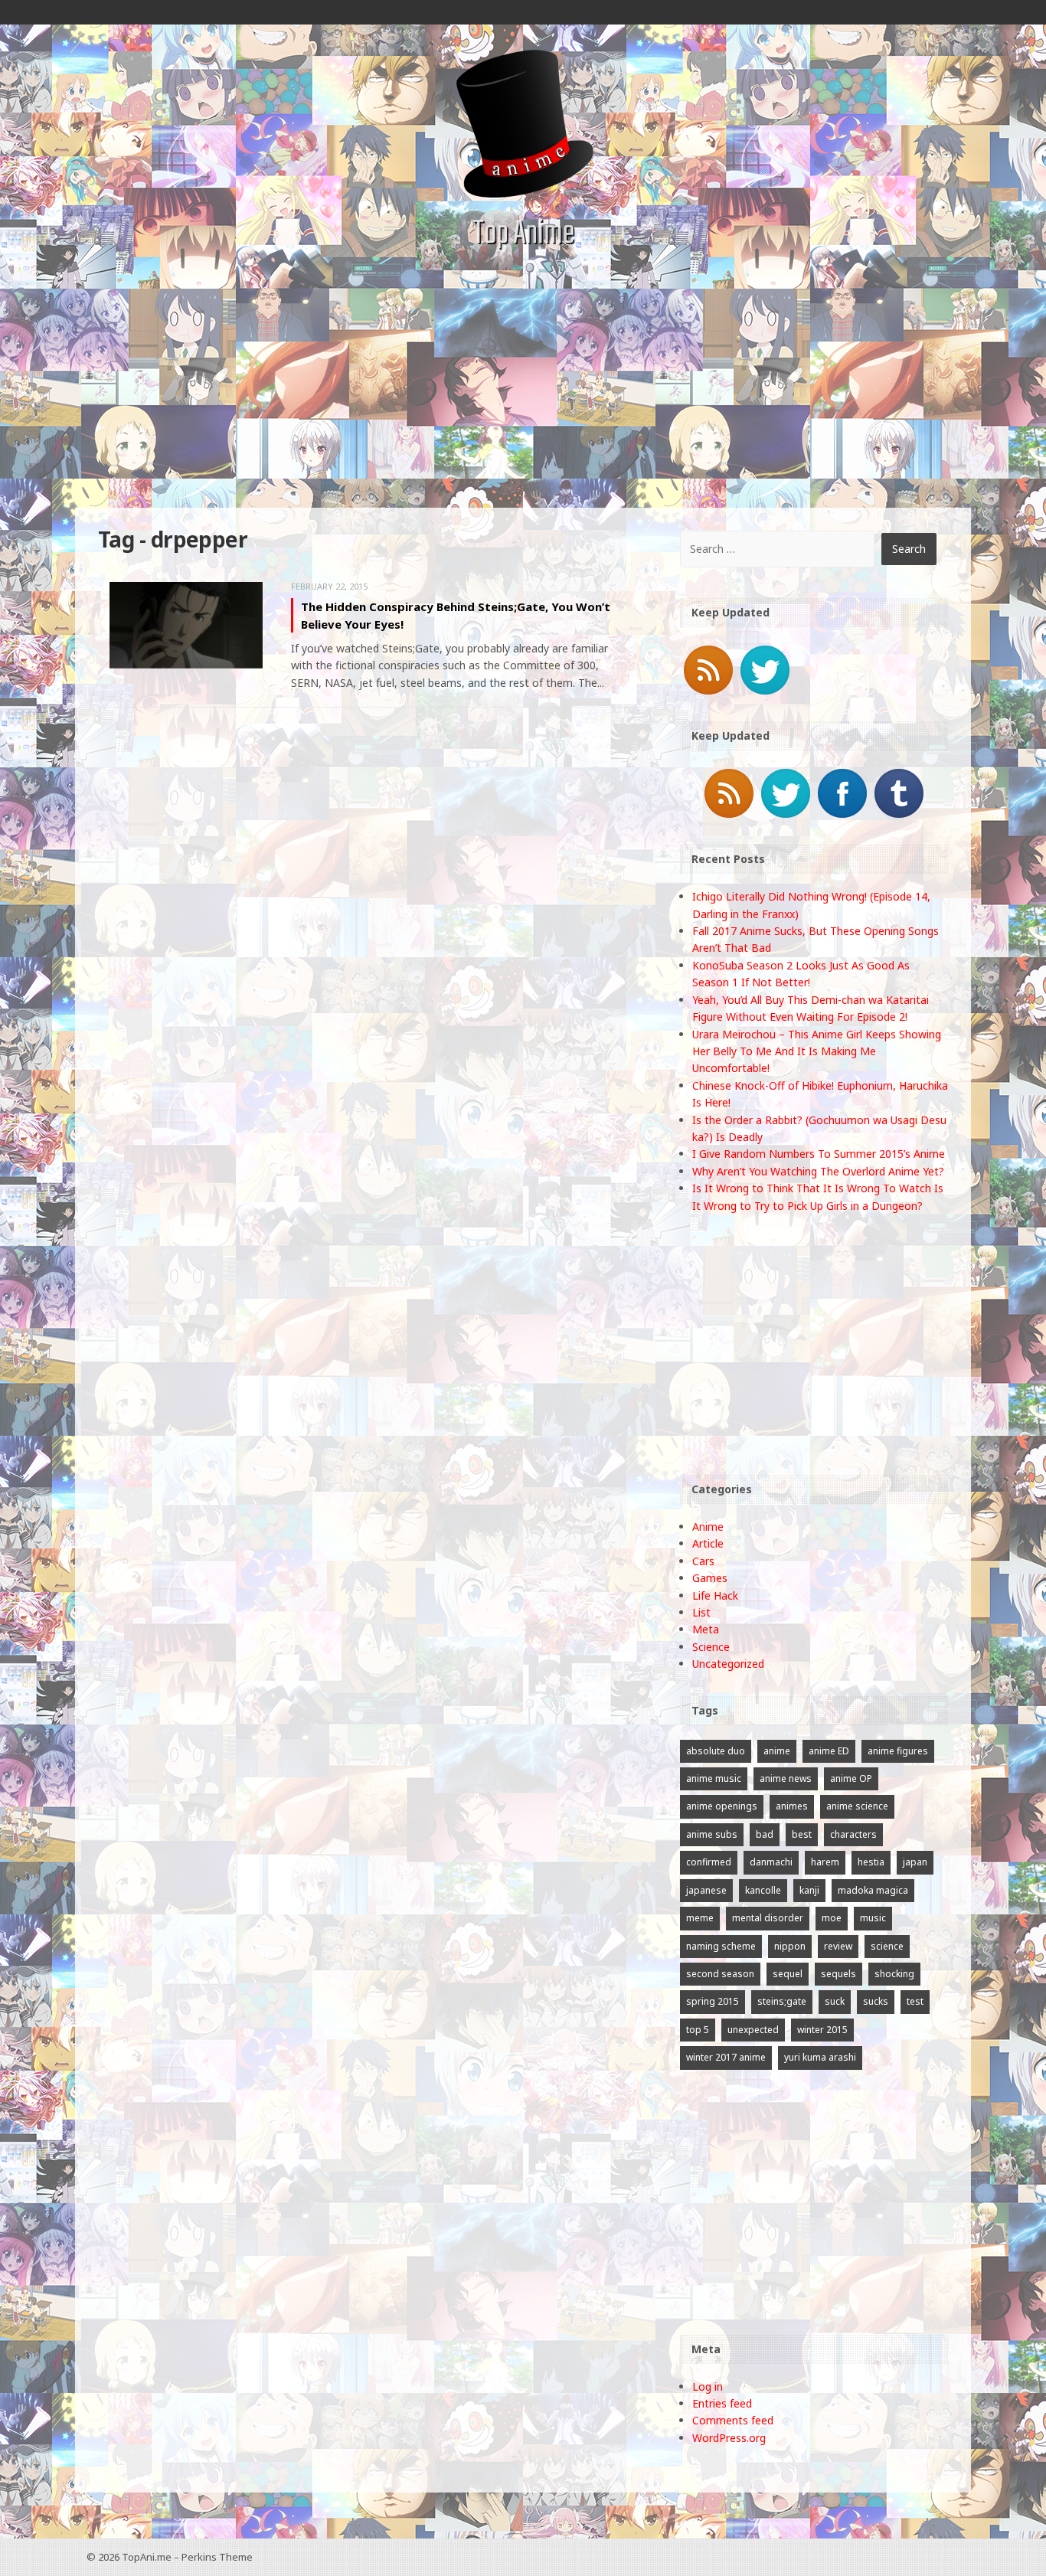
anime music (714, 1778)
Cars (703, 1561)
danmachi (771, 1862)
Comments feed (733, 2420)
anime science (857, 1806)
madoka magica (873, 1890)
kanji (809, 1890)
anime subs (712, 1834)
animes (792, 1806)
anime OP (851, 1778)
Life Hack (715, 1595)
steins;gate (782, 2001)
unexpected (753, 2030)
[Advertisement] (523, 393)
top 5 (698, 2030)
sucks (876, 2001)
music (873, 1918)
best (802, 1834)
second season (720, 1974)
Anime (708, 1527)
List (701, 1612)
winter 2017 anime (726, 2057)
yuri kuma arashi (820, 2057)
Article (708, 1543)
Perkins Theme (217, 2557)
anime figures (898, 1751)
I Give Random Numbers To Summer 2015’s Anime (819, 1154)
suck (835, 2001)
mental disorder (768, 1918)
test (915, 2001)
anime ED (829, 1751)
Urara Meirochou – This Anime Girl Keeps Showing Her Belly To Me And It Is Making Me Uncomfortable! (817, 1051)
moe (832, 1918)
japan (915, 1862)
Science (711, 1647)
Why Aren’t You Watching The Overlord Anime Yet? (818, 1171)
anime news (786, 1778)
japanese (706, 1890)
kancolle (763, 1890)
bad (765, 1834)
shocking (894, 1974)
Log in (708, 2386)
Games (710, 1578)
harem (825, 1862)
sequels (838, 1974)
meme (700, 1918)
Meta (706, 1629)
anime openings (722, 1806)
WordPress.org (729, 2438)
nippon (790, 1946)
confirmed (709, 1862)
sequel (788, 1974)
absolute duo (716, 1751)
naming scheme (721, 1946)
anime (777, 1751)
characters (853, 1834)
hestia (871, 1862)
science (887, 1946)
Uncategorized (728, 1664)
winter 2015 (822, 2030)
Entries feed (722, 2403)
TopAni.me (147, 2557)
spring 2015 (713, 2001)
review (838, 1946)
